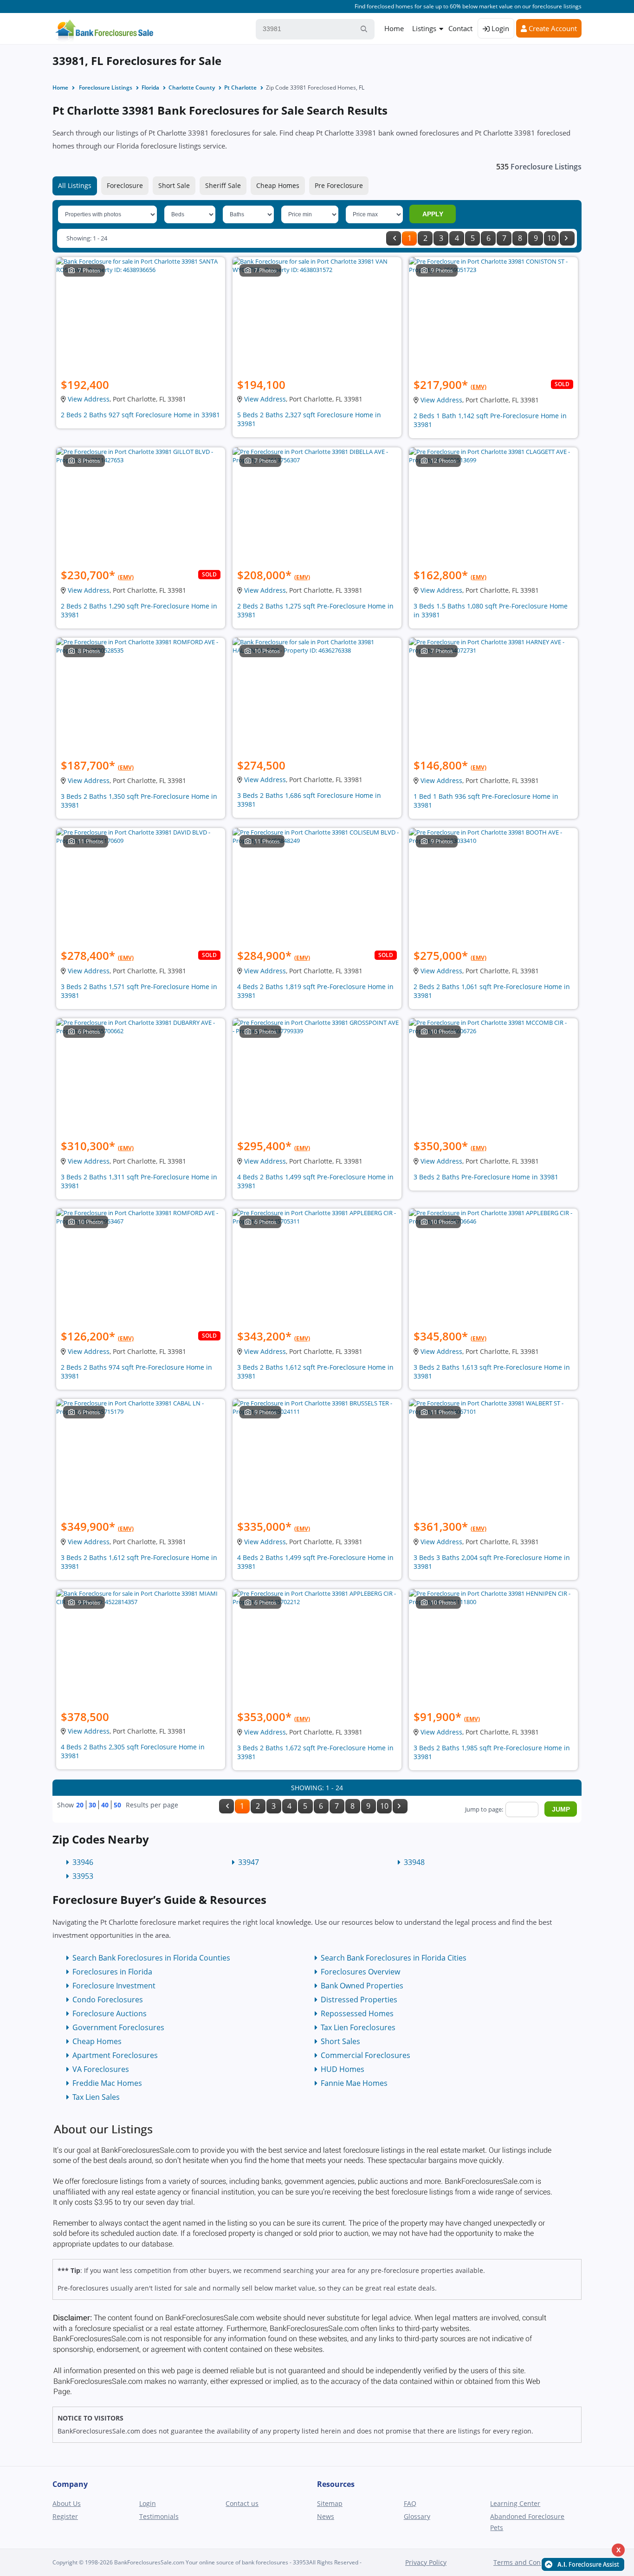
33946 (83, 1862)
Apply (433, 214)
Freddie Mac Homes (107, 2083)
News (326, 2516)
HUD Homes (343, 2069)
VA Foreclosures (101, 2069)
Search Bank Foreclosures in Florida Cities (394, 1958)
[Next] (567, 238)
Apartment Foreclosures (115, 2055)
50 (117, 1805)
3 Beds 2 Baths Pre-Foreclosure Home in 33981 (486, 1177)
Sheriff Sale (223, 185)
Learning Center (515, 2503)
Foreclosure (125, 185)
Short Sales (340, 2041)
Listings (424, 28)
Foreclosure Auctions (110, 2013)
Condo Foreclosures (108, 2000)
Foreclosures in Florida (112, 1972)
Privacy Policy (426, 2562)
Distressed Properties (359, 2000)
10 (551, 238)
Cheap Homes (278, 185)
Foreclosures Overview (360, 1972)
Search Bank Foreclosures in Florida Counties (151, 1958)
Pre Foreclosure (339, 185)
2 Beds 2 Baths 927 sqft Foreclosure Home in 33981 (140, 415)
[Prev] (394, 238)
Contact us (242, 2503)
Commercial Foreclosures (366, 2055)
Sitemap (330, 2503)
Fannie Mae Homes (354, 2083)
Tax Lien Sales (96, 2097)
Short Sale (174, 185)
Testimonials (159, 2516)
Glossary (417, 2516)
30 (92, 1805)
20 (80, 1805)
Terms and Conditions (528, 2562)
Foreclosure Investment (114, 1986)
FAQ (410, 2503)
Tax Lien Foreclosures (358, 2027)
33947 (249, 1862)
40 (105, 1805)
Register (65, 2516)
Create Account (552, 28)
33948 (414, 1862)
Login (499, 28)
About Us (67, 2503)
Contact (460, 28)
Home (394, 28)
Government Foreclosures (118, 2027)
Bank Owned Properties (362, 1986)
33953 (83, 1876)
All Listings (75, 185)
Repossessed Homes (357, 2013)
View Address (89, 399)
